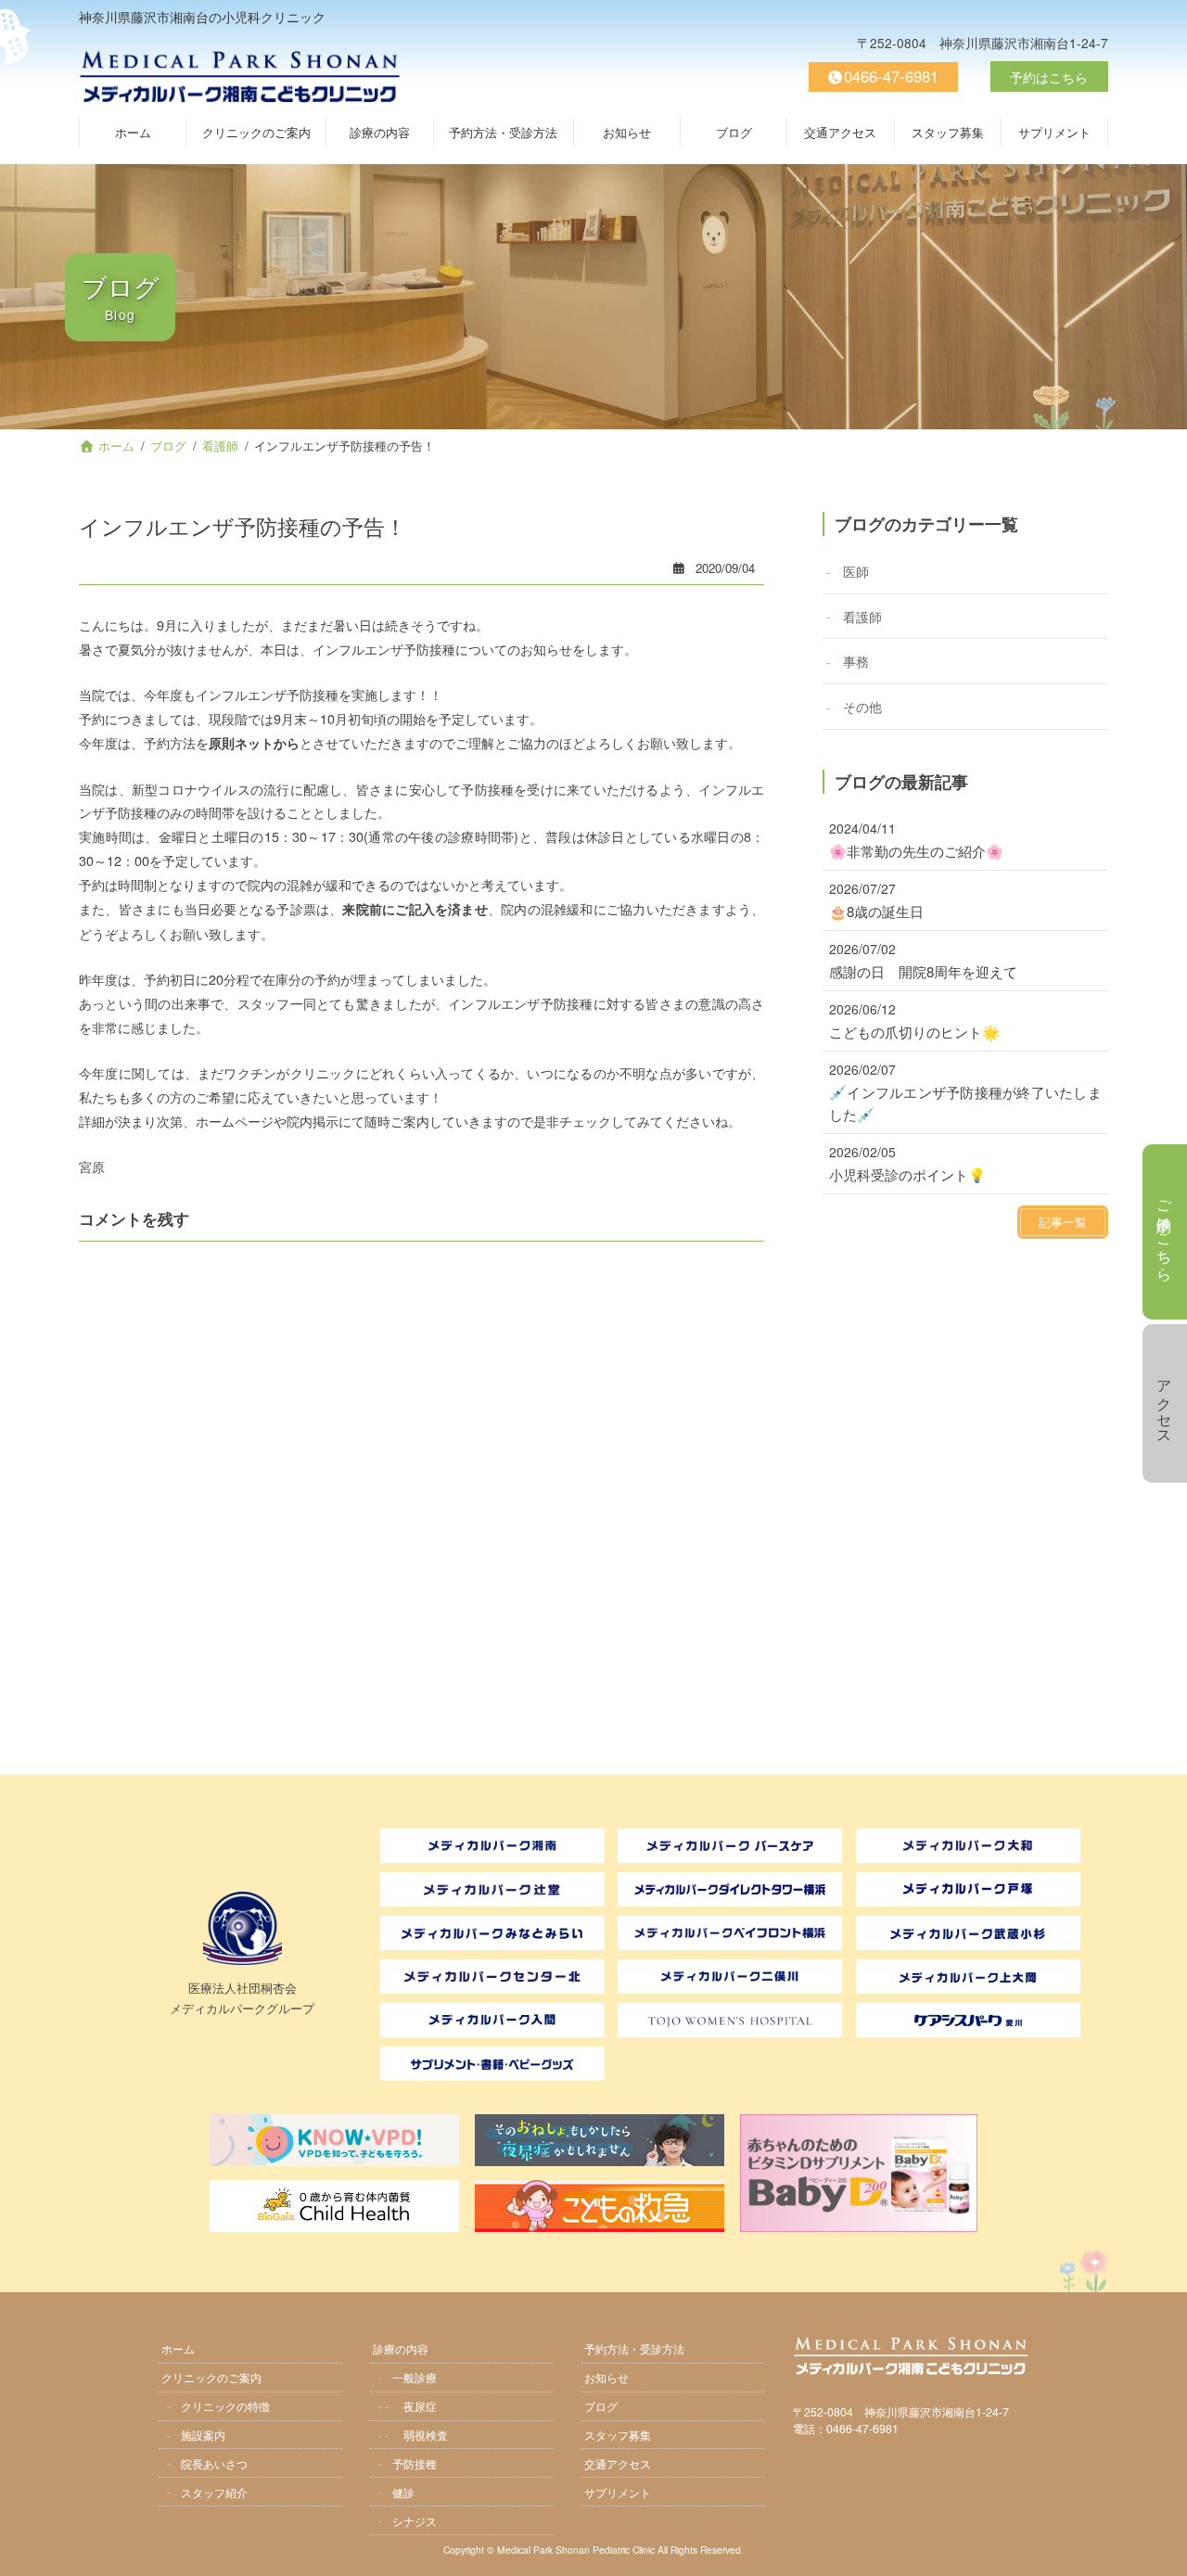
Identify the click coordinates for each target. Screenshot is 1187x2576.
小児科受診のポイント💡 (907, 1174)
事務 (856, 661)
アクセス (1165, 1404)
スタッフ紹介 (214, 2491)
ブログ (601, 2405)
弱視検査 (426, 2434)
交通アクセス (618, 2462)
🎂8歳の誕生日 (876, 911)
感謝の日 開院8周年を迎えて (923, 971)
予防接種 (415, 2462)
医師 (856, 570)
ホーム (178, 2348)
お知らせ (606, 2377)
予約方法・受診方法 (634, 2348)
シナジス (415, 2520)
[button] (1063, 1222)
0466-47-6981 (891, 76)
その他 (862, 705)
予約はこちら (1049, 77)
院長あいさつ (214, 2462)
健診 (403, 2491)
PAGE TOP (1163, 2550)
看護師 (862, 615)
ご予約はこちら (1165, 1232)
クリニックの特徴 (225, 2405)
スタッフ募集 (618, 2434)
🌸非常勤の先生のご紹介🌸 (916, 851)
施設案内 (203, 2434)
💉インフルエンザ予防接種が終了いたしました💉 (965, 1103)
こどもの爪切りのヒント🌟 (914, 1032)
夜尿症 (420, 2405)
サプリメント (618, 2491)
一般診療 (415, 2377)
